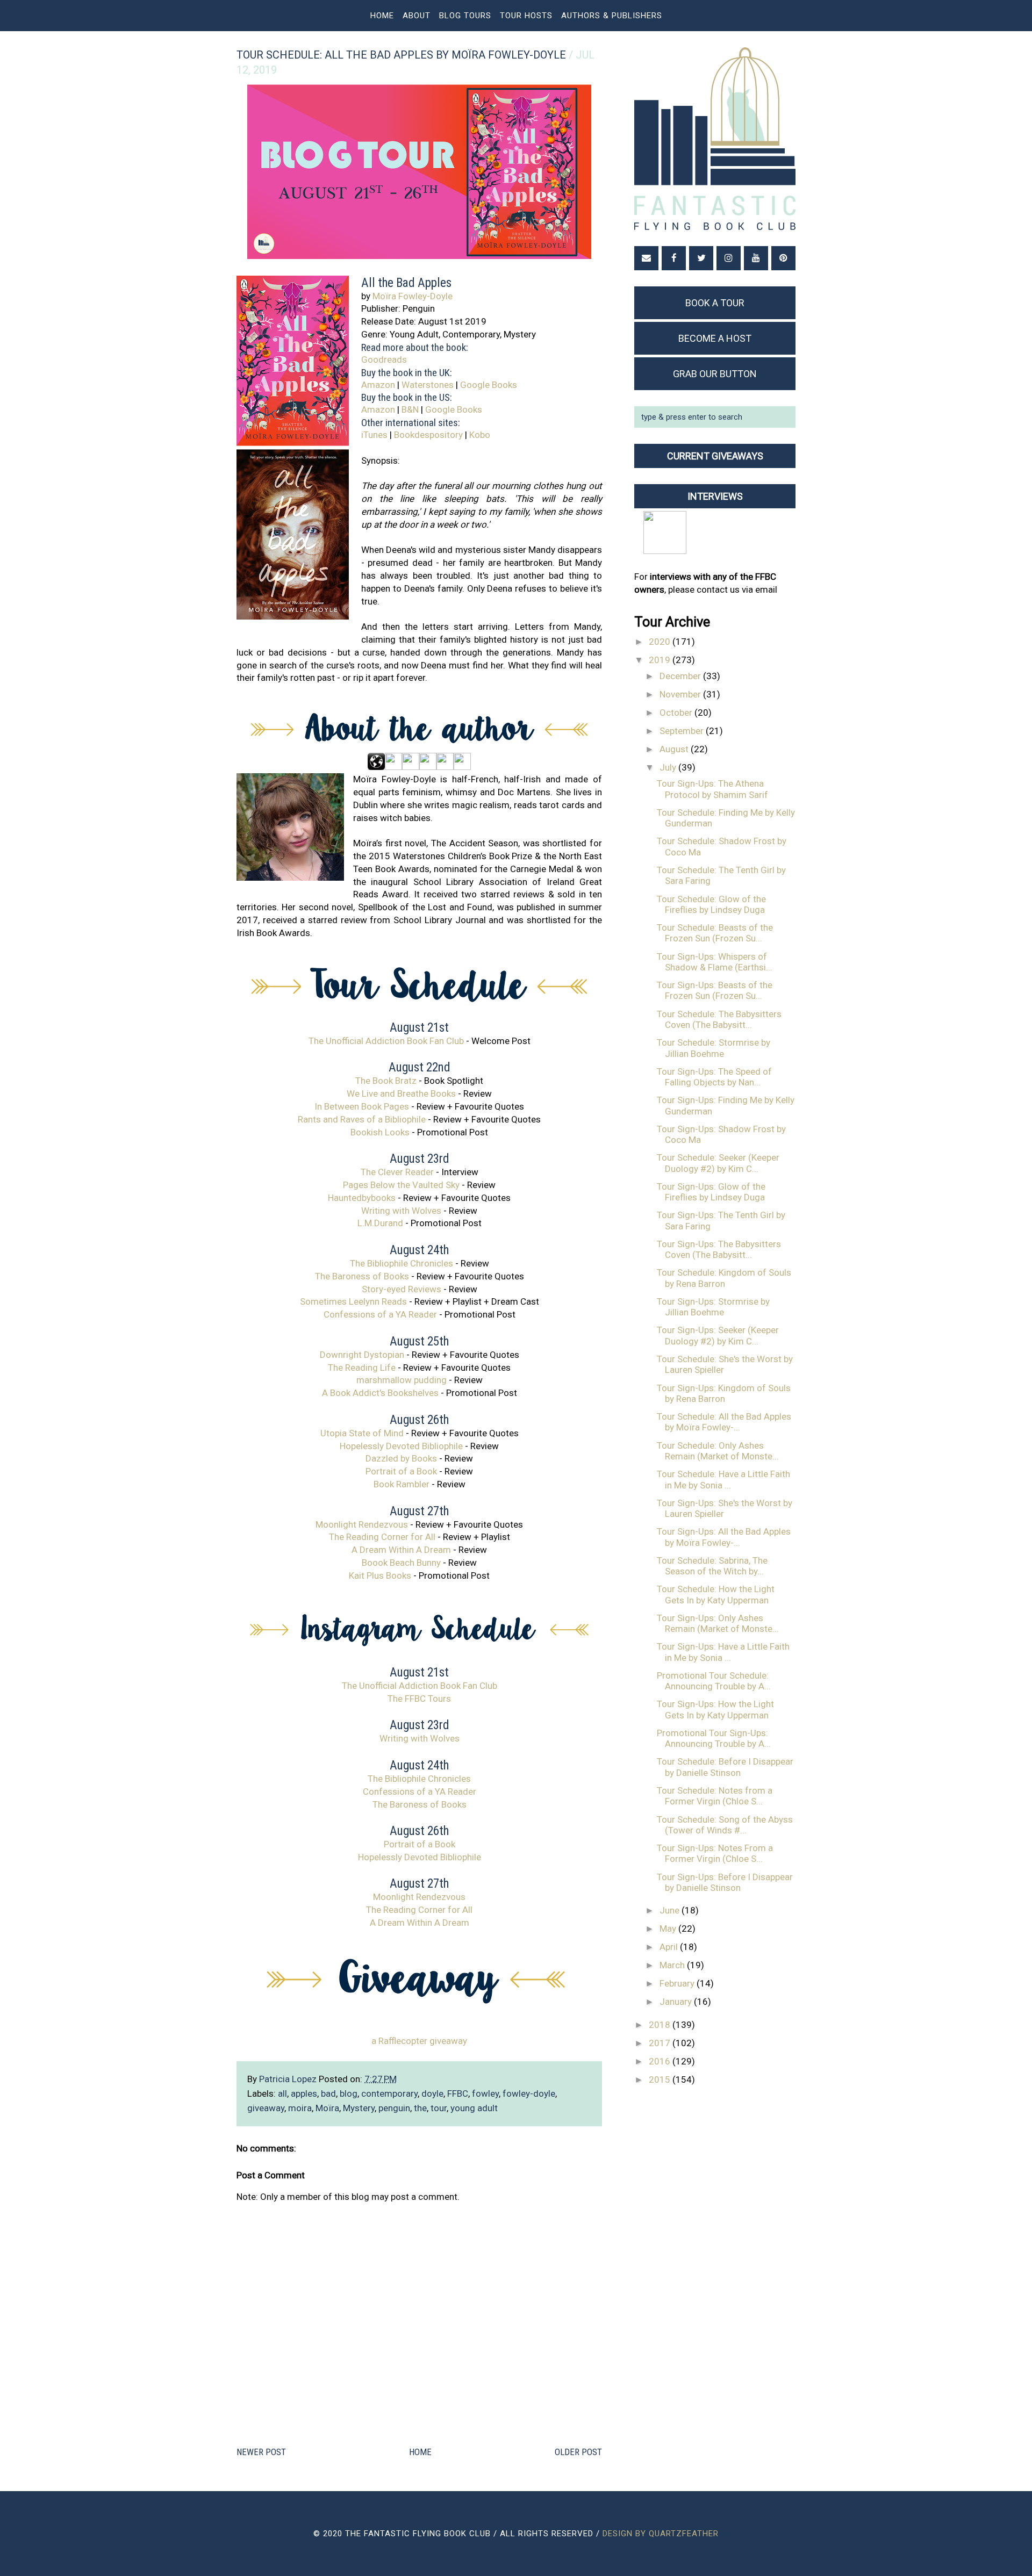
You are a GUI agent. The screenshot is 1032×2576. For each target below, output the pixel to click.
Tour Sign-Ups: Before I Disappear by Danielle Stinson (725, 1882)
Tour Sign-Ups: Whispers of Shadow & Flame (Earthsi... (715, 962)
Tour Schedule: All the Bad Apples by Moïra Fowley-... (724, 1422)
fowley (485, 2093)
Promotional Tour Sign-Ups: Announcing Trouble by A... (714, 1738)
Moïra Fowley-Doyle (413, 296)
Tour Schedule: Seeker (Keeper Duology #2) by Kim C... (718, 1163)
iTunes (374, 435)
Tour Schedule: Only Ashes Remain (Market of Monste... (718, 1451)
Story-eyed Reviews (402, 1289)
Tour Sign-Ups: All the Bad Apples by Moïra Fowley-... (724, 1537)
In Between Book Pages (362, 1106)
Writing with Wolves (401, 1211)
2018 (661, 2025)
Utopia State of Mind (362, 1433)
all (282, 2093)
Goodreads (384, 359)
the (420, 2108)
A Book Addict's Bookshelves (380, 1393)
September (683, 731)
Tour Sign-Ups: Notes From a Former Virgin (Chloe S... (715, 1853)
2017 (661, 2043)
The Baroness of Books (362, 1276)
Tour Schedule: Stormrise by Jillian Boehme (714, 1048)
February (678, 1983)
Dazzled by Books (401, 1458)
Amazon (378, 385)
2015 (661, 2079)
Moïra (327, 2108)
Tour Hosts (526, 16)
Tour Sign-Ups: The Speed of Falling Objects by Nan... (714, 1077)
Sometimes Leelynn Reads (353, 1301)
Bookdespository (428, 435)
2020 (661, 642)
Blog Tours (465, 16)
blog (349, 2093)
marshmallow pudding (402, 1380)
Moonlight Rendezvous (362, 1524)
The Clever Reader (397, 1172)
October (677, 713)
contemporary (389, 2093)
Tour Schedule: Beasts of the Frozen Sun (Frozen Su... (715, 933)
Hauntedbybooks (362, 1198)
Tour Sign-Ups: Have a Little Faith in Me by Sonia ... (723, 1652)
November (681, 694)
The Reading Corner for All (382, 1537)
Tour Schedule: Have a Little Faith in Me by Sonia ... (723, 1479)
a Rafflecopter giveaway (419, 2041)
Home (382, 16)
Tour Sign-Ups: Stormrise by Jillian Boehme (713, 1307)
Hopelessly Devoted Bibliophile (401, 1446)
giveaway (266, 2108)
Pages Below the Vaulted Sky (401, 1185)
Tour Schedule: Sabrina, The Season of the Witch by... (712, 1566)
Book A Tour (715, 303)
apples (304, 2093)
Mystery (359, 2108)
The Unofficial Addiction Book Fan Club (386, 1041)
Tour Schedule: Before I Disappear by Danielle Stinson (725, 1767)
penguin (394, 2108)
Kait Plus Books (380, 1575)
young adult (474, 2108)
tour (439, 2108)
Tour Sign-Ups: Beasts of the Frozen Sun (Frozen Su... (715, 990)
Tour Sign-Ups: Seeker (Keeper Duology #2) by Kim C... (718, 1335)
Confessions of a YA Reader (380, 1314)
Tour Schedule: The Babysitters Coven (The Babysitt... (719, 1019)
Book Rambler (402, 1484)
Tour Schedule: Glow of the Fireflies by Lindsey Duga (711, 904)
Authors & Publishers (612, 16)
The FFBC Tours (419, 1699)
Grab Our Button (715, 374)
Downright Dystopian (362, 1355)
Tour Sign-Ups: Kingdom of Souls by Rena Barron (724, 1393)
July (669, 767)
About (417, 16)
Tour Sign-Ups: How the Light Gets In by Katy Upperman (715, 1709)
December (681, 676)
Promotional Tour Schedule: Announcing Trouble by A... (714, 1681)
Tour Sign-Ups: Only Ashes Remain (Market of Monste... (718, 1623)
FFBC (458, 2093)
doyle (432, 2093)
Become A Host (715, 338)
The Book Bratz (386, 1081)
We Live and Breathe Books (401, 1093)
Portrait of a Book (401, 1471)
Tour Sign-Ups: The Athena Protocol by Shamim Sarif (712, 789)
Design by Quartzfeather (661, 2534)
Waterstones (428, 385)
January (677, 2002)
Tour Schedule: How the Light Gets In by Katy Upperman (716, 1594)
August (675, 749)
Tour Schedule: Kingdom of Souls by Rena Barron (724, 1278)
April (670, 1947)
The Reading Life (362, 1368)
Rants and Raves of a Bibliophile (362, 1119)
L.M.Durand (380, 1223)
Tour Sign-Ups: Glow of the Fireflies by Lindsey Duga (711, 1192)
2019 (661, 660)
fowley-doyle (529, 2093)
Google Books (489, 385)
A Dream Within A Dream (401, 1550)
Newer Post (261, 2452)
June (671, 1910)
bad (328, 2093)
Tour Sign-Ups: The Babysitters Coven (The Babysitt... (719, 1249)
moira (300, 2108)
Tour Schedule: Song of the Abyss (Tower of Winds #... (725, 1825)
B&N (410, 409)
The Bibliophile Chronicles (402, 1263)
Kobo (480, 435)
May (669, 1929)
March (673, 1965)
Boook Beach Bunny (401, 1563)
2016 (661, 2061)
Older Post (578, 2452)
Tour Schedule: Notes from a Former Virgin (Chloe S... (715, 1796)
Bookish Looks (380, 1132)
